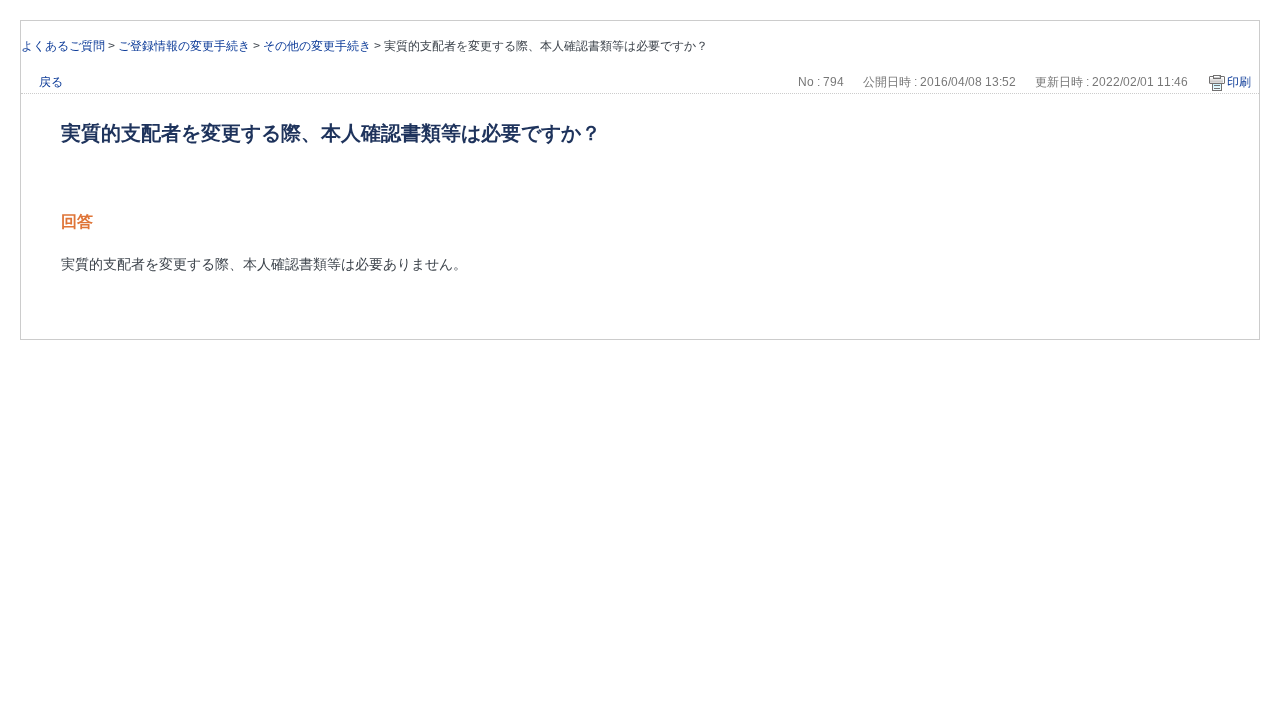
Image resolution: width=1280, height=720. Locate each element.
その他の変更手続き (317, 46)
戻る (51, 82)
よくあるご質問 (63, 46)
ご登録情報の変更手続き (184, 46)
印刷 (1239, 82)
